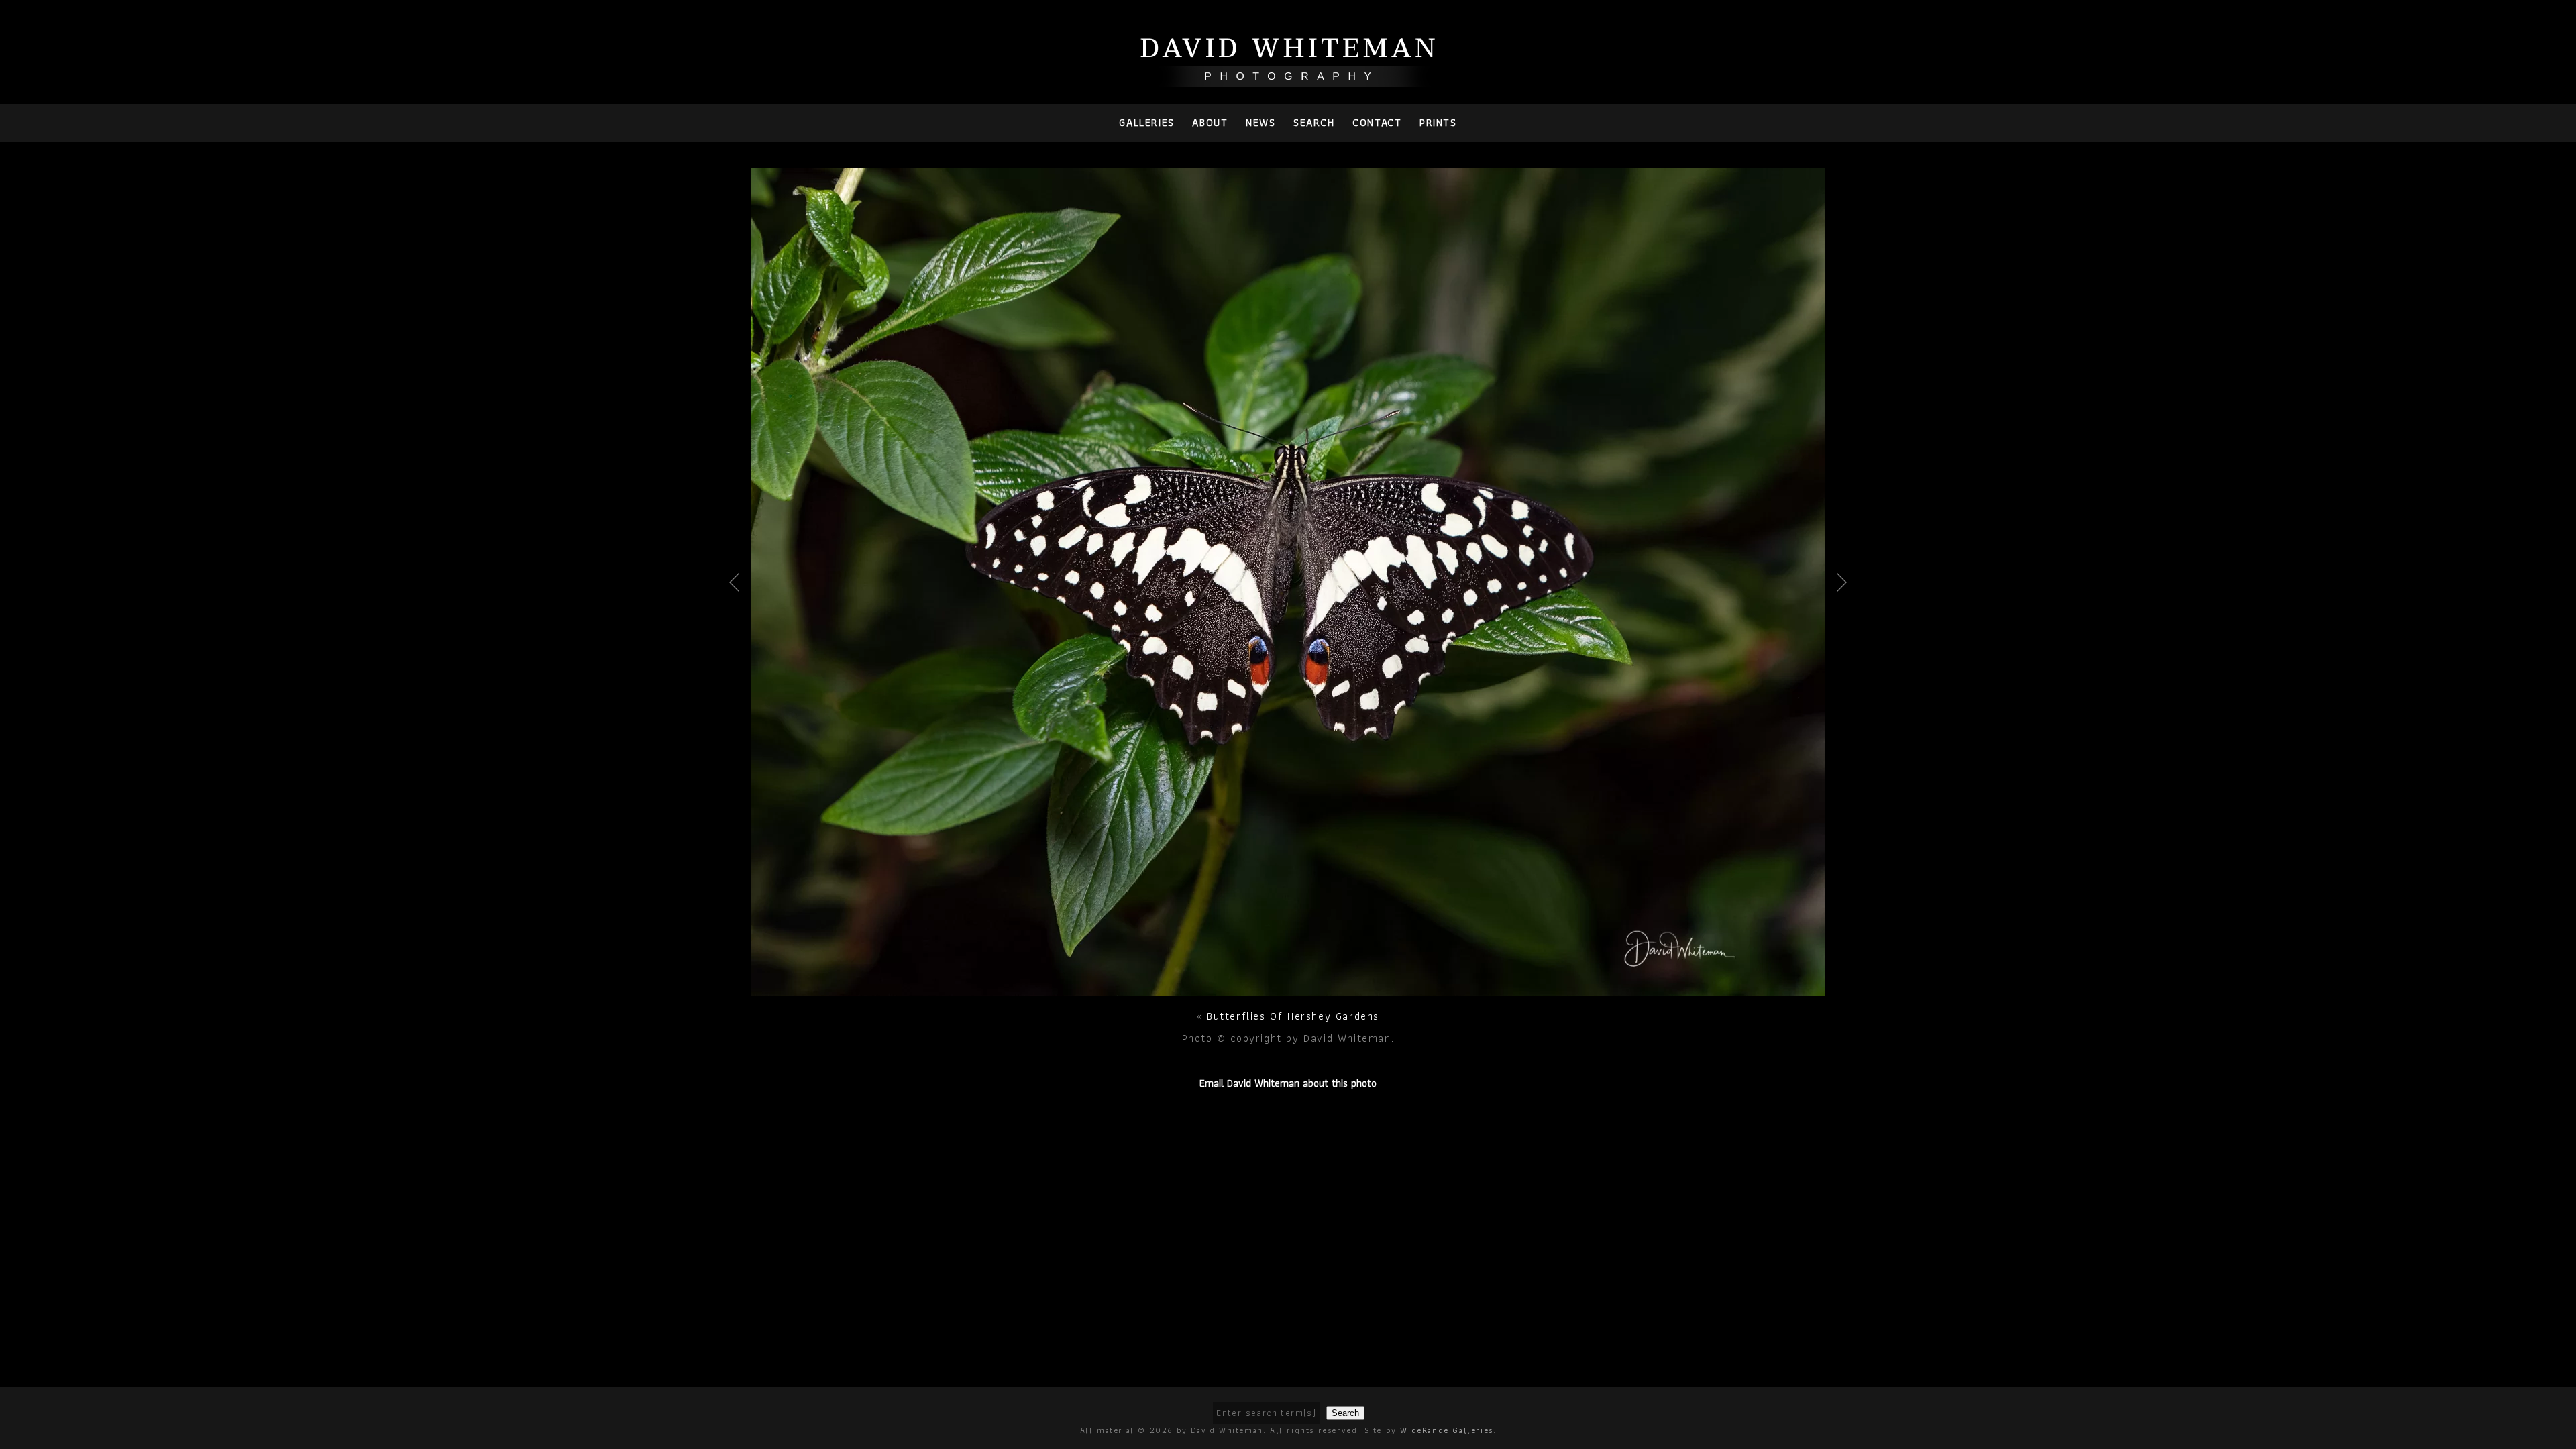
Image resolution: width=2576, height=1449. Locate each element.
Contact (1377, 122)
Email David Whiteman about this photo (1288, 1083)
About (1210, 122)
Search (1314, 122)
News (1260, 122)
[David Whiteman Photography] (1288, 79)
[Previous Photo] (740, 625)
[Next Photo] (1288, 988)
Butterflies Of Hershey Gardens (1293, 1016)
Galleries (1146, 122)
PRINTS (1438, 122)
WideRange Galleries (1446, 1430)
